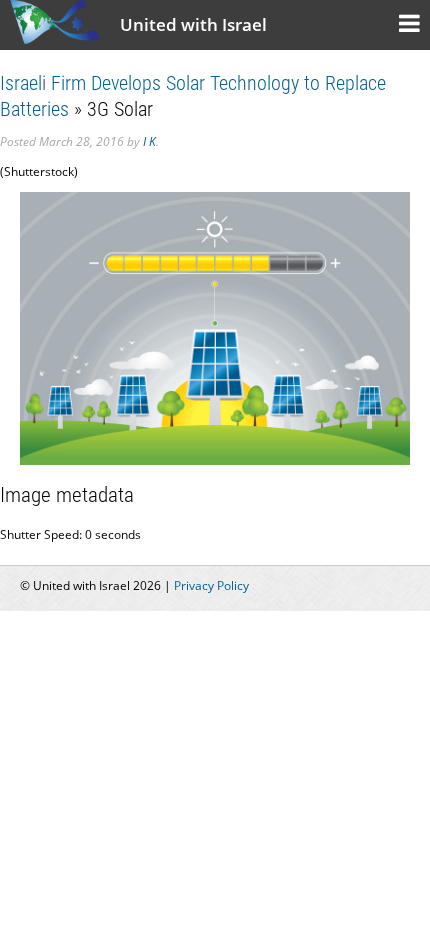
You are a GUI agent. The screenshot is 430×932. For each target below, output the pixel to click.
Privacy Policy (211, 585)
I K (149, 141)
